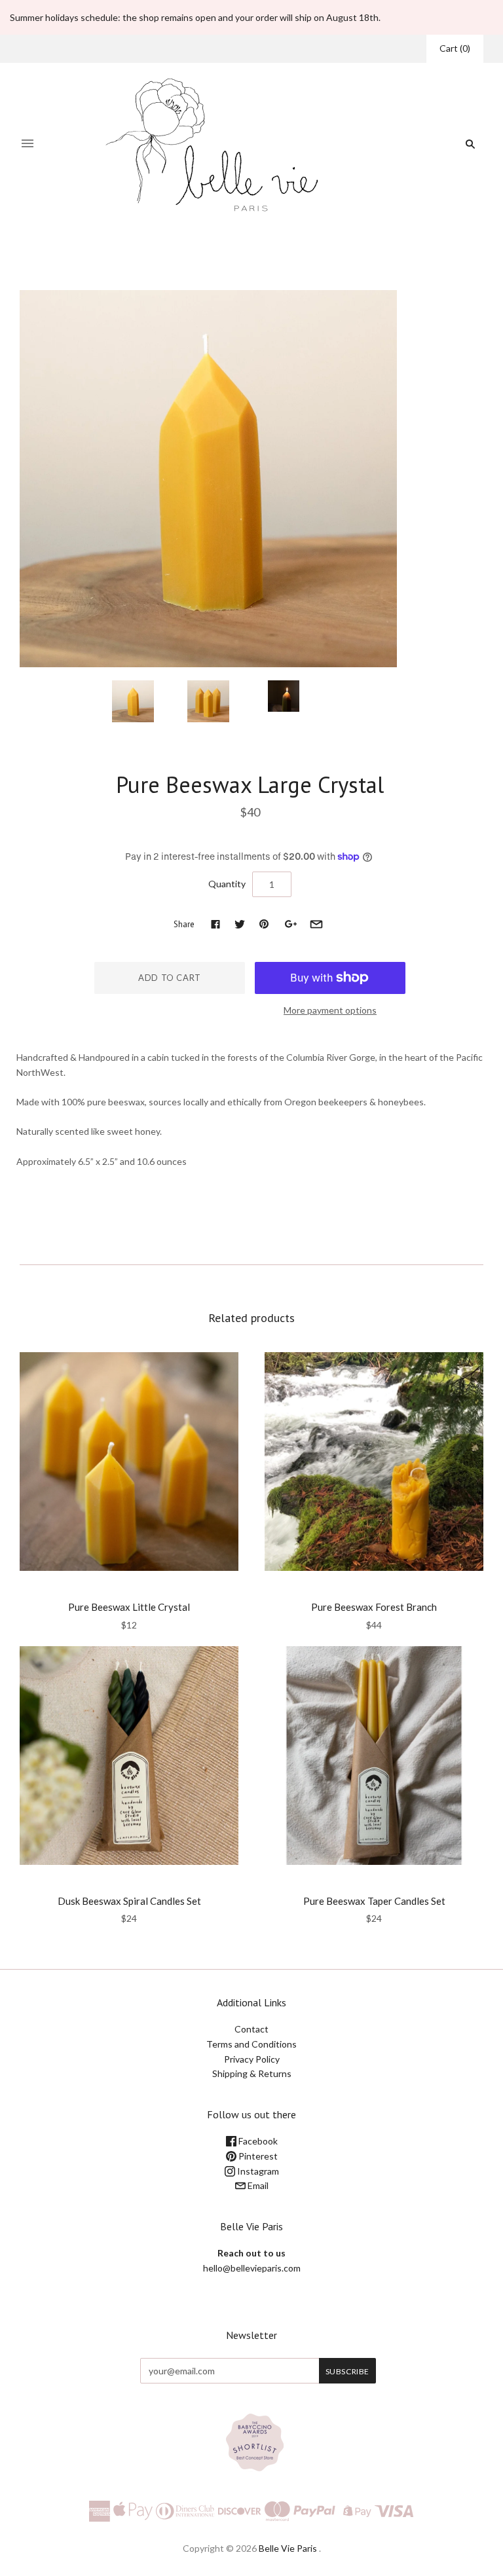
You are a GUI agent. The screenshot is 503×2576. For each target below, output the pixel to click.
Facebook (257, 2141)
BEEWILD (250, 758)
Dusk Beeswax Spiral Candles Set (129, 1901)
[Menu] (28, 144)
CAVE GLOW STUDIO (129, 1883)
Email (257, 2185)
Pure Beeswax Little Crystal (129, 1607)
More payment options (330, 1010)
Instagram (257, 2171)
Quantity (227, 884)
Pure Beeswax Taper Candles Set (374, 1901)
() (455, 48)
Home (168, 259)
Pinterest (257, 2156)
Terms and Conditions (251, 2044)
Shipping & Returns (252, 2073)
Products (206, 259)
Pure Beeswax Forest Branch (374, 1607)
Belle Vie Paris (288, 2548)
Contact (251, 2029)
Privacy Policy (252, 2059)
